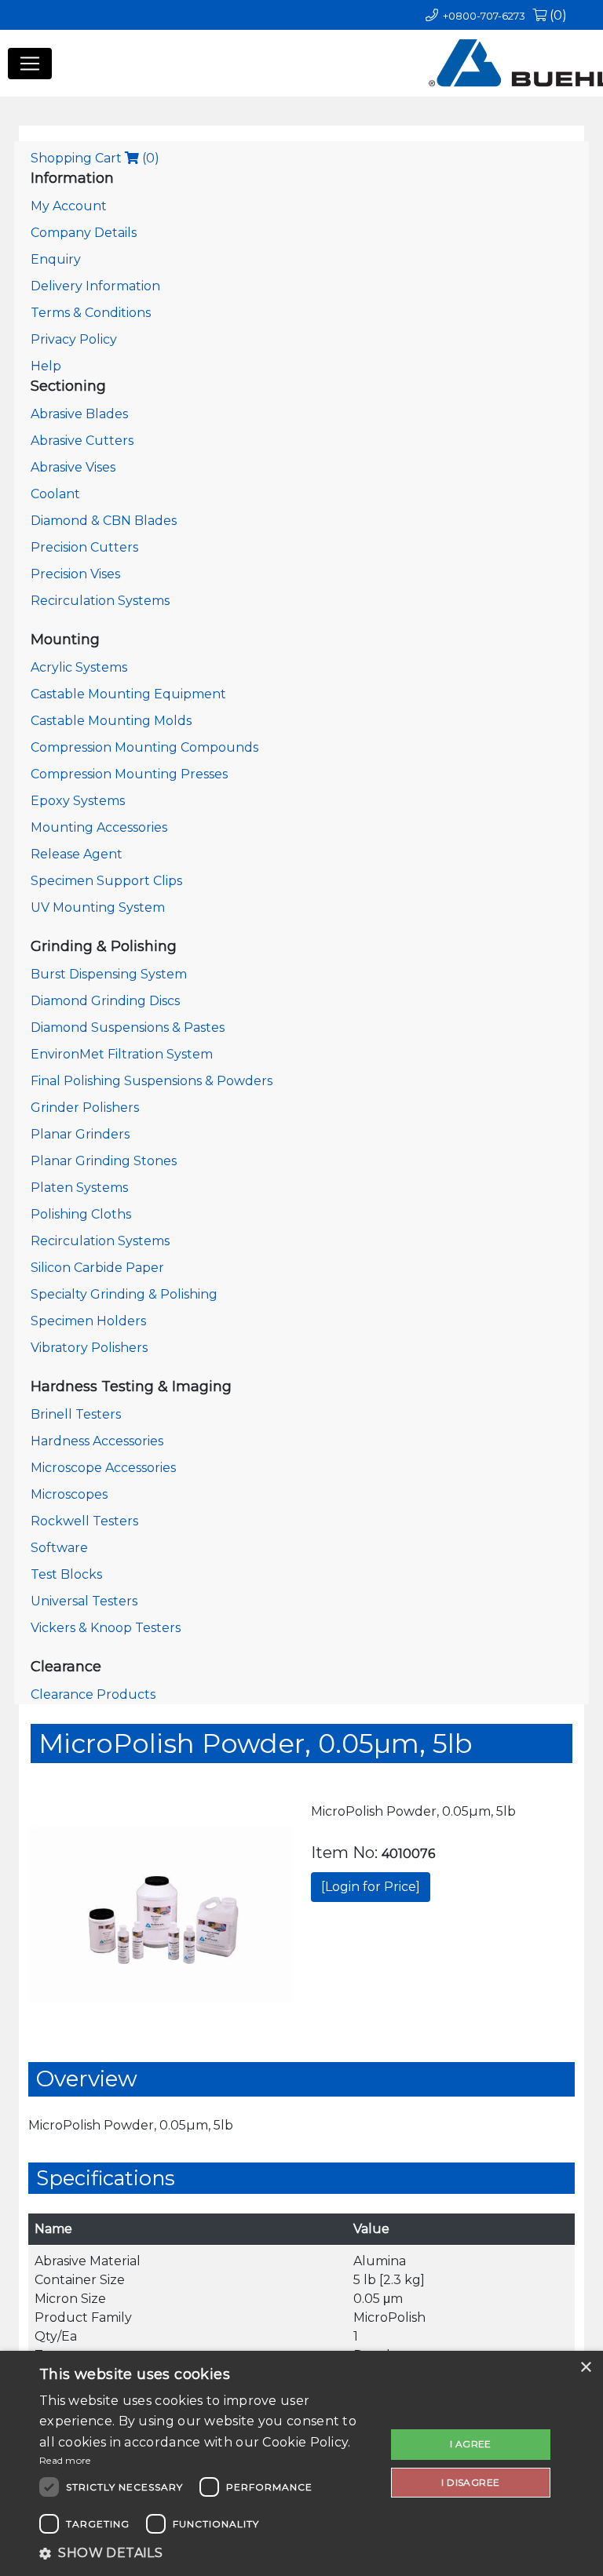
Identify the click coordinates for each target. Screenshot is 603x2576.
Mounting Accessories (99, 827)
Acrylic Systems (79, 667)
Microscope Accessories (103, 1468)
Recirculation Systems (100, 601)
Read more (65, 2460)
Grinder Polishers (85, 1108)
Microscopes (69, 1494)
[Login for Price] (371, 1887)
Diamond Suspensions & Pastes (128, 1027)
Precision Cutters (84, 547)
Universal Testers (84, 1601)
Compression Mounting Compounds (144, 747)
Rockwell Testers (84, 1521)
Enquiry (56, 259)
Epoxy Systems (78, 801)
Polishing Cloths (81, 1214)
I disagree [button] (470, 2482)
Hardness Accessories (97, 1441)
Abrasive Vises (73, 467)
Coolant (55, 494)
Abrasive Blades (79, 414)
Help (46, 366)
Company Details (84, 233)
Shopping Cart (95, 158)
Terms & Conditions (91, 313)
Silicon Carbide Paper (97, 1268)
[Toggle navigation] (30, 64)
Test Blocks (66, 1574)
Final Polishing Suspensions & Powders (152, 1081)
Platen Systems (79, 1188)
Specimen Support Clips (106, 881)
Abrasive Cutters (82, 441)
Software (59, 1548)
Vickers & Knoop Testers (106, 1628)
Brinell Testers (76, 1414)
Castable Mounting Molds (111, 721)
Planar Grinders (80, 1134)
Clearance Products (93, 1694)
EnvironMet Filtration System (122, 1054)
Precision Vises (75, 574)
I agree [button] (471, 2444)
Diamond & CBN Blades (104, 521)
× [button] (585, 2368)
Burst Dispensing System (109, 974)
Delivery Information (95, 286)
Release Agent (77, 854)
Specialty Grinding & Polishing (124, 1294)
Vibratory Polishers (89, 1348)
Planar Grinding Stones (104, 1161)
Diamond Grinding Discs (105, 1001)
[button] (207, 2553)
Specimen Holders (88, 1321)
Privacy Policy (74, 339)
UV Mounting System (98, 907)
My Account (69, 206)
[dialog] (301, 2463)
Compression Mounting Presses (129, 774)
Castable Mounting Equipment (128, 694)
